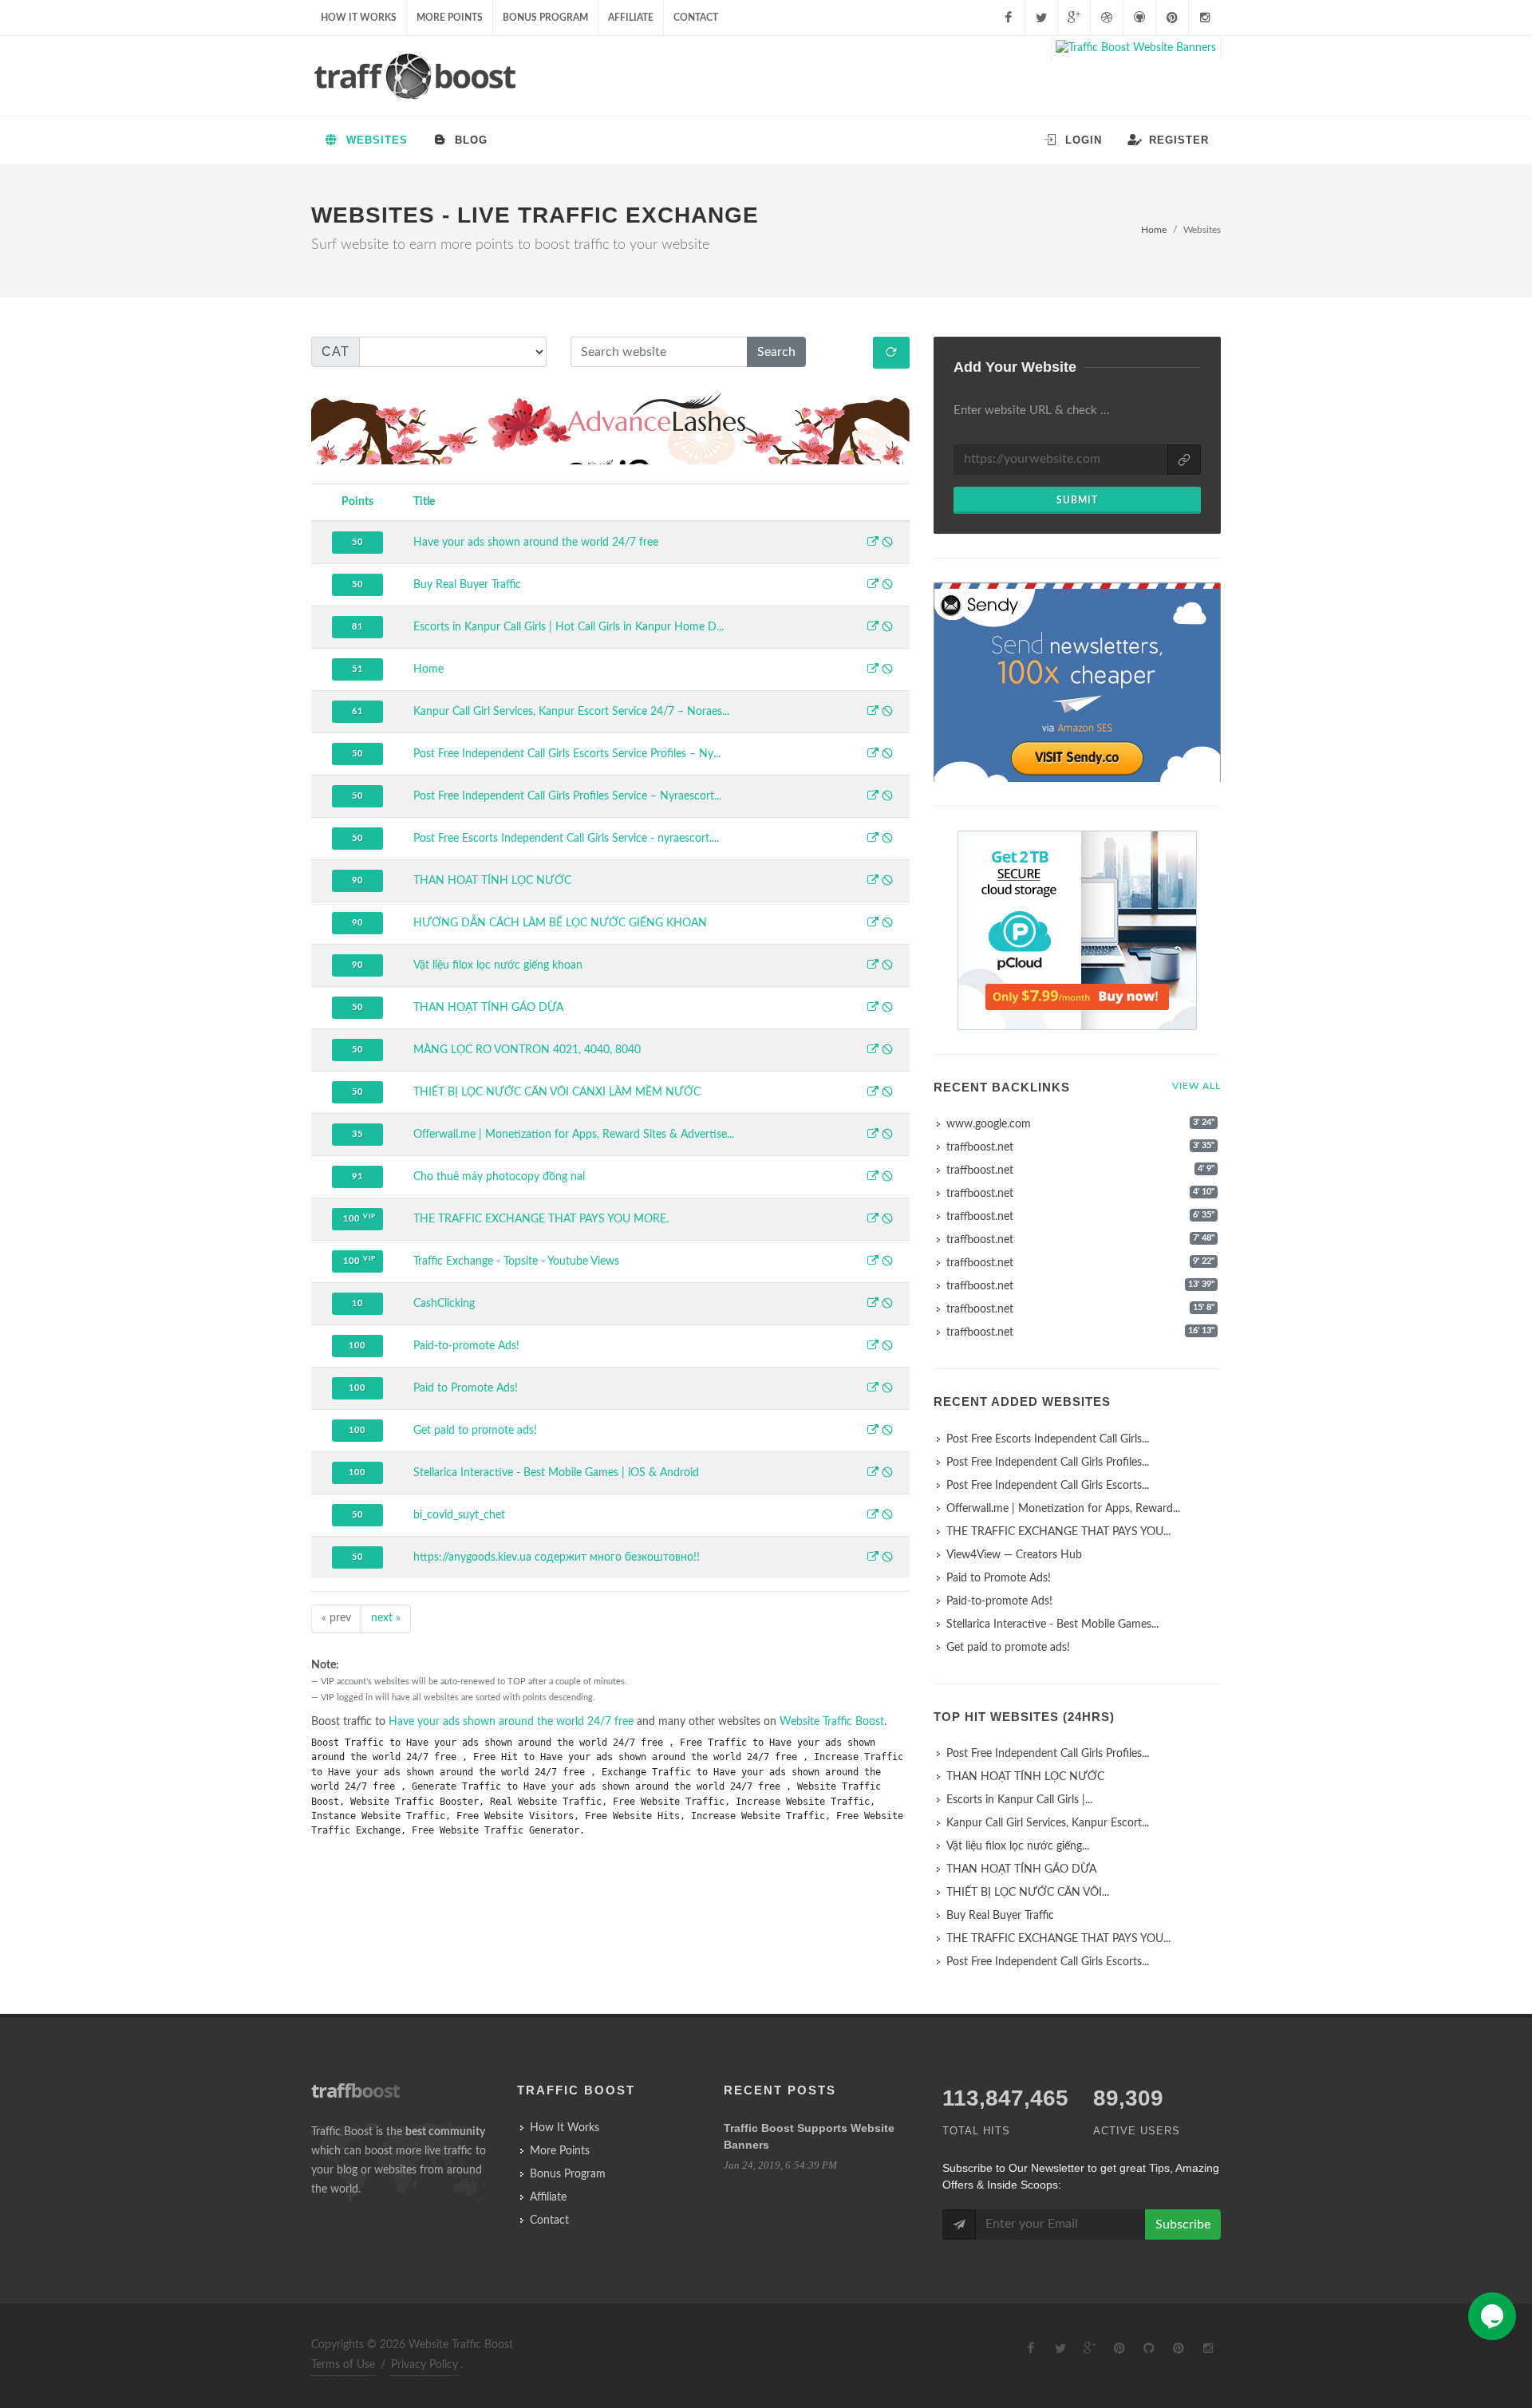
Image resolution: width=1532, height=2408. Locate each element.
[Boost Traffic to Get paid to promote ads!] (873, 1431)
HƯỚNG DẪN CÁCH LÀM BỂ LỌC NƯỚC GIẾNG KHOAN (560, 923)
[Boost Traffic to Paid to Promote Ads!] (873, 1389)
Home (1154, 230)
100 (359, 1218)
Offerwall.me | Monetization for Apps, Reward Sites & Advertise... (574, 1135)
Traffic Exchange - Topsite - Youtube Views (516, 1261)
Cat (336, 351)
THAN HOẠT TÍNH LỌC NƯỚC (492, 881)
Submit (1077, 500)
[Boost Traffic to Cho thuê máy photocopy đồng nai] (873, 1178)
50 (357, 542)
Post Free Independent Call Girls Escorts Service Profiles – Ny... (567, 754)
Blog (469, 140)
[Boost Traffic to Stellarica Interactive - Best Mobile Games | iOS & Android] (873, 1474)
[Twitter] (1041, 18)
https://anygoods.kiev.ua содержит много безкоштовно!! (557, 1557)
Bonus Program (545, 18)
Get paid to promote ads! (475, 1431)
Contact (696, 18)
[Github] (1139, 18)
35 (357, 1134)
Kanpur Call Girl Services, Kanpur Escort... (1048, 1823)
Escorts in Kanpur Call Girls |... (1019, 1800)
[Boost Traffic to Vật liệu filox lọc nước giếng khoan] (873, 966)
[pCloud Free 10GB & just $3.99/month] (1077, 930)
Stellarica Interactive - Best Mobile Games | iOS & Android (556, 1473)
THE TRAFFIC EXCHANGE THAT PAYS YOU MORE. (541, 1219)
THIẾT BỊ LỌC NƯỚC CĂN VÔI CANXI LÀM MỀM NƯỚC (557, 1092)
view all (1196, 1086)
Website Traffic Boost (832, 1722)
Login (1082, 140)
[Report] (887, 543)
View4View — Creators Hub (1014, 1555)
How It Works (359, 18)
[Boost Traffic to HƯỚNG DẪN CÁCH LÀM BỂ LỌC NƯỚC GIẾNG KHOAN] (873, 924)
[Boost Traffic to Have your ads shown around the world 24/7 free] (873, 543)
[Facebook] (1009, 18)
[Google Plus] (1074, 18)
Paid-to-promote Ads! (466, 1346)
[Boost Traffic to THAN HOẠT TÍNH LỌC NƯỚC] (873, 882)
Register (1177, 140)
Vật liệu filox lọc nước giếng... (1018, 1846)
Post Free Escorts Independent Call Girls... (1048, 1439)
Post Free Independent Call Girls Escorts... (1048, 1486)
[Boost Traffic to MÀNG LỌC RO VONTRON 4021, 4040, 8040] (873, 1051)
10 (357, 1303)
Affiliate (631, 18)
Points (357, 502)
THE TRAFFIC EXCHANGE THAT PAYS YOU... (1058, 1532)
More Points (450, 18)
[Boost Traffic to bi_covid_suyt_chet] (873, 1516)
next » (386, 1618)
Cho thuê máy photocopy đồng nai (499, 1177)
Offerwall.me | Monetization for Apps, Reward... (1063, 1509)
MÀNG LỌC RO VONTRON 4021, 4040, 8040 (527, 1050)
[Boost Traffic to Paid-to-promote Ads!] (873, 1347)
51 (357, 669)
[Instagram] (1205, 18)
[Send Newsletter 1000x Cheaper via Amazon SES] (1077, 685)
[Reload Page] (891, 353)
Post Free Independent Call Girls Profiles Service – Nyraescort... (567, 796)
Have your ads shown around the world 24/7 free (536, 543)
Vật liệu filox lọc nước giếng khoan (498, 965)
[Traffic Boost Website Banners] (1136, 48)
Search (776, 352)
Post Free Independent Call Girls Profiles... (1048, 1463)
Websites (375, 140)
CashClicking (444, 1304)
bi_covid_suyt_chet (459, 1515)
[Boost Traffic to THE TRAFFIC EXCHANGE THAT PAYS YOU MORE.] (873, 1220)
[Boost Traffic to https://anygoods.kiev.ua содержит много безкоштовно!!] (873, 1558)
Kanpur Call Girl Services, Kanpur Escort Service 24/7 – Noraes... (571, 712)
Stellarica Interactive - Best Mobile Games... (1052, 1624)
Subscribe (1183, 2224)
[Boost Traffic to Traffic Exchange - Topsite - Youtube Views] (873, 1262)
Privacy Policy (424, 2365)
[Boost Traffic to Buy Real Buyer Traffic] (873, 586)
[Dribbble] (1107, 18)
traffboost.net (980, 1147)
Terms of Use (343, 2365)
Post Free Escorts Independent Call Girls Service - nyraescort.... (566, 839)
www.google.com (989, 1124)
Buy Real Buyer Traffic (467, 585)
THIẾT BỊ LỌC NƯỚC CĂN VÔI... (1028, 1893)
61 (357, 711)
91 (357, 1176)
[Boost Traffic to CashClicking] (873, 1305)
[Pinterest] (1172, 18)
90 (357, 880)
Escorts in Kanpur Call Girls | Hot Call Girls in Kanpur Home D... (569, 627)
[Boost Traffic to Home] (873, 670)
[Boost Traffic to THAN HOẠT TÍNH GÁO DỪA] (873, 1009)
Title (424, 502)
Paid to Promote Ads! (466, 1388)
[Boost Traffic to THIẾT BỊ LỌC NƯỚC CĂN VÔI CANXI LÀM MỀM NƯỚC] (873, 1093)
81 (357, 627)
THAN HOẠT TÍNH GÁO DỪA (488, 1008)
